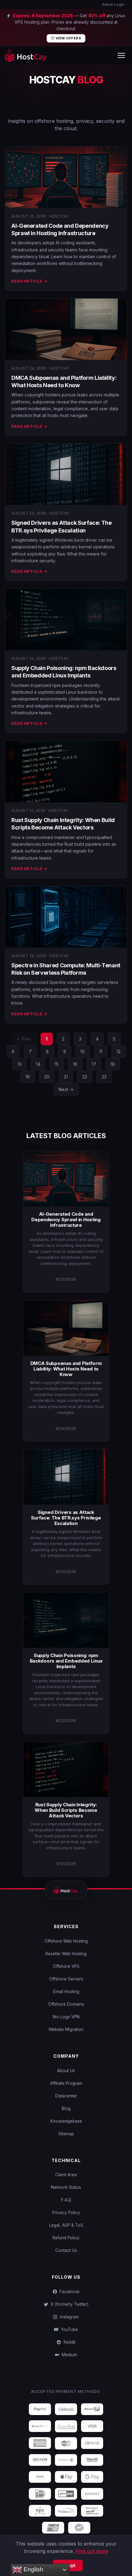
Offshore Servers (66, 1979)
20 (47, 1077)
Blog (66, 2109)
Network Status (66, 2187)
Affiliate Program (66, 2083)
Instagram (68, 2317)
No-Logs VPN (66, 2017)
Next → (66, 1089)
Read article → (29, 281)
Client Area (66, 2175)
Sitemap (66, 2134)
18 (113, 1064)
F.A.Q (66, 2200)
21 (66, 1077)
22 (85, 1077)
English (33, 2569)
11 (101, 1051)
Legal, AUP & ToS (66, 2225)
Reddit (68, 2342)
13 (19, 1064)
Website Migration (66, 2029)
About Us (66, 2071)
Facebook (68, 2292)
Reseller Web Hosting (66, 1954)
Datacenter (66, 2096)
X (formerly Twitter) (68, 2304)
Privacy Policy (66, 2213)
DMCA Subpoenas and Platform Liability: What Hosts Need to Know (66, 1369)
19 (28, 1077)
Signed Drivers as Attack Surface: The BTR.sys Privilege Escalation (66, 1518)
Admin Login (113, 4)
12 (119, 1051)
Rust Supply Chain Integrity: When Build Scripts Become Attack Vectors (66, 1810)
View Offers (68, 38)
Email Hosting (66, 1992)
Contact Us (66, 2250)
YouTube (68, 2329)
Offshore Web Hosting (66, 1941)
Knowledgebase (66, 2121)
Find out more (92, 2551)
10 (83, 1051)
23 (104, 1077)
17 (94, 1064)
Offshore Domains (66, 2004)
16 (75, 1064)
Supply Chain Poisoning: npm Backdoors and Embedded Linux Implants (66, 1661)
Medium (68, 2355)
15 (57, 1064)
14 (38, 1064)
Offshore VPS (66, 1966)
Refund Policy (66, 2238)
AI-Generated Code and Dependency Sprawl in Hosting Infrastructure (66, 1220)
